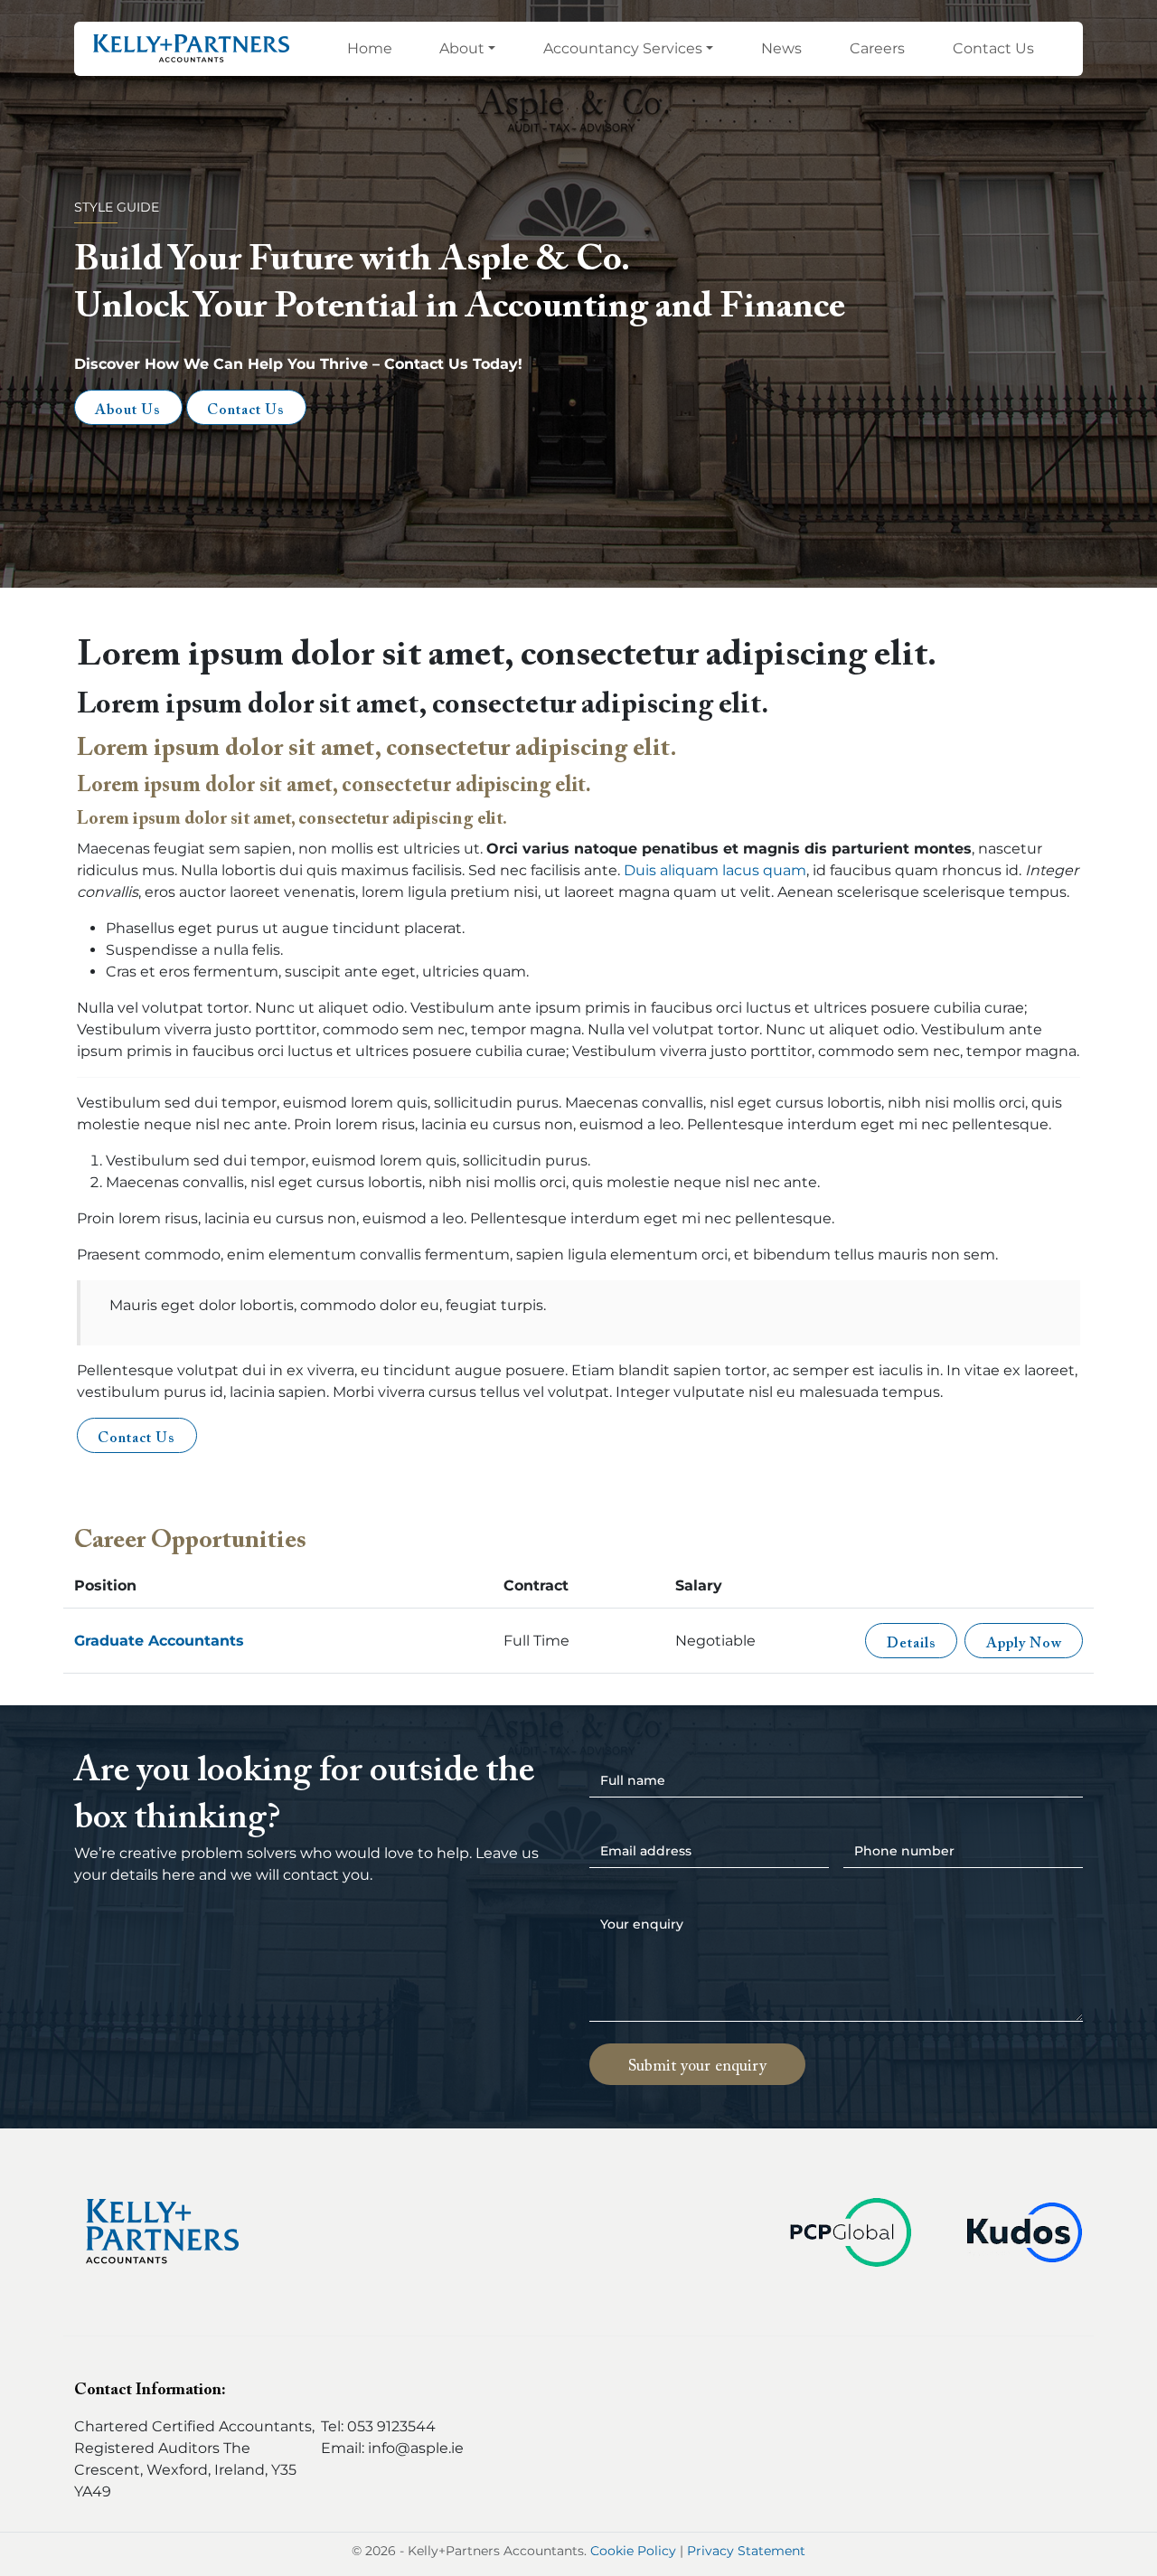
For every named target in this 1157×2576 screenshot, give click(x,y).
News (781, 48)
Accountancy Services (623, 48)
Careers (877, 48)
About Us (128, 410)
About (462, 48)
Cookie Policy (633, 2551)
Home (370, 48)
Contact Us (993, 48)
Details (912, 1644)
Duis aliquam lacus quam (715, 870)
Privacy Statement (746, 2551)
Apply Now (1024, 1644)
